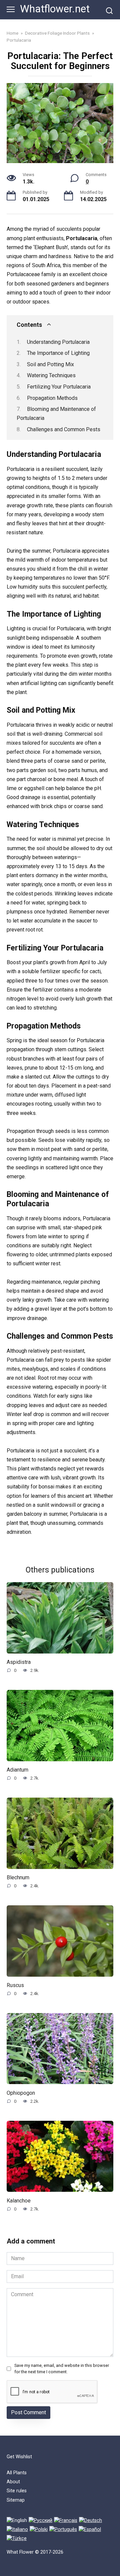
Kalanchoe (19, 2200)
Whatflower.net (55, 9)
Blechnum (18, 1877)
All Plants (17, 2473)
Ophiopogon (21, 2093)
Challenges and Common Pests (64, 429)
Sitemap (16, 2500)
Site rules (17, 2491)
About (13, 2482)
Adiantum (17, 1770)
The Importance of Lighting (58, 353)
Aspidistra (19, 1662)
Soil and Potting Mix (50, 364)
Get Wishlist (19, 2457)
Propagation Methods (52, 398)
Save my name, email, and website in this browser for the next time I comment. (62, 2369)
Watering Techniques (51, 375)
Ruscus (15, 1985)
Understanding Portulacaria (58, 342)
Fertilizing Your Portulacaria (59, 387)
